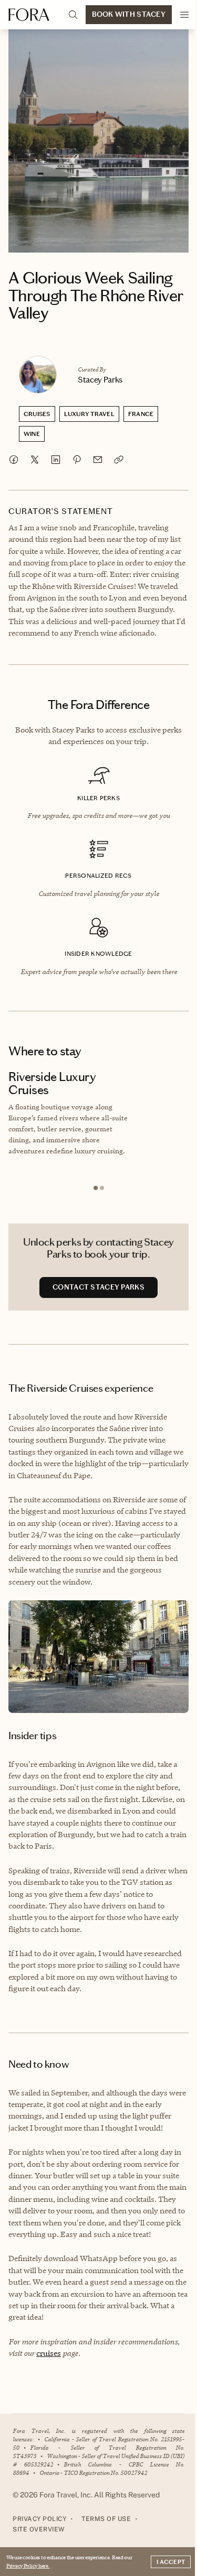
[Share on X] (35, 460)
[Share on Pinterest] (77, 460)
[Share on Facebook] (14, 460)
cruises (49, 2353)
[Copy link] (119, 460)
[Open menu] (184, 15)
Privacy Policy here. (28, 2566)
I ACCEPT (171, 2562)
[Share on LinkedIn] (56, 460)
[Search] (73, 15)
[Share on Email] (98, 460)
